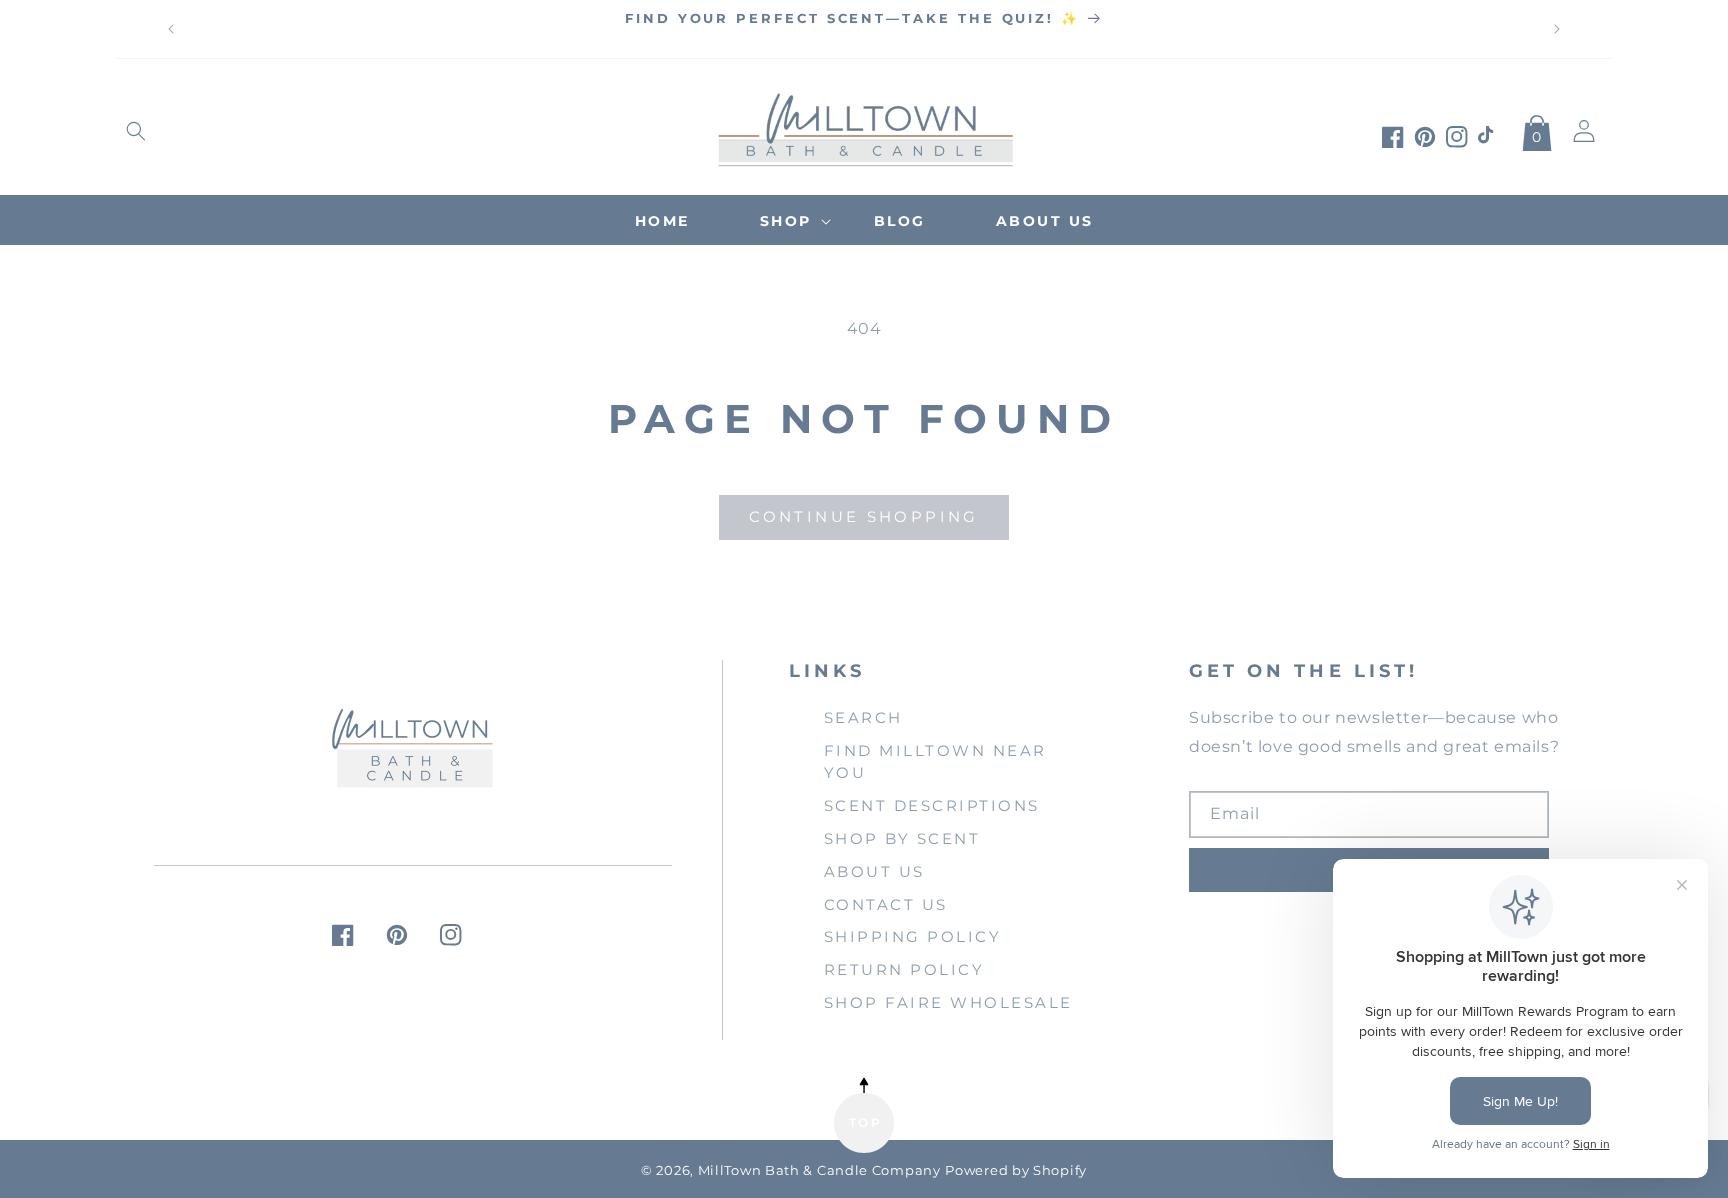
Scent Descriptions (932, 805)
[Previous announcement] (171, 29)
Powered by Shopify (1016, 1170)
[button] (136, 131)
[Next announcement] (1557, 29)
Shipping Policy (913, 936)
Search (863, 717)
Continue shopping (863, 516)
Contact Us (886, 904)
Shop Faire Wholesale (948, 1002)
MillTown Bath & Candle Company (819, 1170)
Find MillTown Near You (935, 762)
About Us (874, 871)
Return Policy (904, 969)
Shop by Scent (902, 838)
